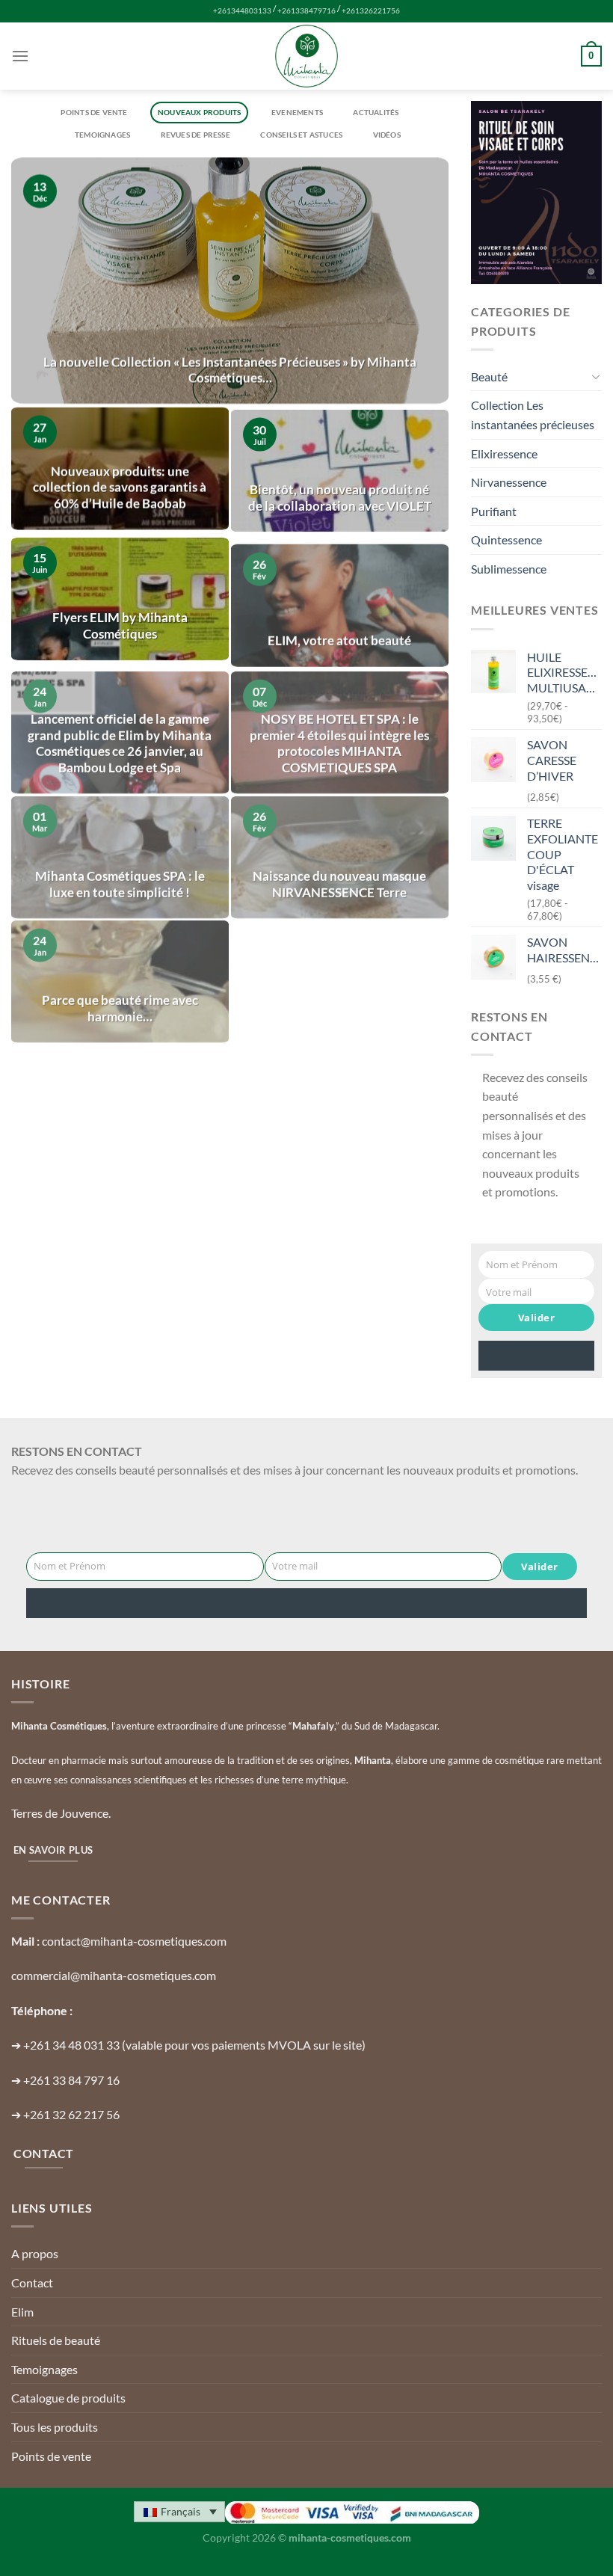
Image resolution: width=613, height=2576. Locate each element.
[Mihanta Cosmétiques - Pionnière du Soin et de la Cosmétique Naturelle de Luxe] (307, 56)
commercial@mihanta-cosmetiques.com (114, 1975)
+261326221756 (371, 11)
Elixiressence (504, 454)
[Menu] (20, 56)
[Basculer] (596, 376)
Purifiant (494, 511)
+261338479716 (306, 11)
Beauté (489, 376)
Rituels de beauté (56, 2340)
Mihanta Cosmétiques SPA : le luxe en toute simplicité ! (120, 868)
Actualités (376, 112)
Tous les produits (55, 2427)
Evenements (297, 112)
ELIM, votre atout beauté (339, 627)
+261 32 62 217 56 (71, 2114)
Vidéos (387, 135)
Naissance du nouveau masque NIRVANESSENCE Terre (339, 868)
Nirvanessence (509, 482)
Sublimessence (509, 569)
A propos (35, 2253)
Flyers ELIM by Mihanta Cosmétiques (120, 618)
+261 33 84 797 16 (71, 2080)
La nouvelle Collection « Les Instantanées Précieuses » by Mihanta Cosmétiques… (230, 370)
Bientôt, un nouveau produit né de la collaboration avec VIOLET (340, 494)
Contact (32, 2283)
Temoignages (102, 135)
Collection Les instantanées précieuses (533, 415)
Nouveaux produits (200, 112)
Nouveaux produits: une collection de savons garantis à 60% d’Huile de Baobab (120, 486)
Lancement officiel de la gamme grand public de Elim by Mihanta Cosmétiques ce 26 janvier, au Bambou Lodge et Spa (120, 727)
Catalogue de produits (68, 2398)
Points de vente (94, 112)
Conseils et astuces (301, 135)
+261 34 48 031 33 (71, 2045)
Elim (22, 2312)
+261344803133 (242, 11)
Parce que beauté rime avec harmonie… (120, 992)
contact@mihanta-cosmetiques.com (134, 1941)
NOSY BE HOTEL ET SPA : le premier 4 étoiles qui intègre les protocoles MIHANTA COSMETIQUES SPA (339, 727)
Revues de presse (195, 135)
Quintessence (506, 540)
